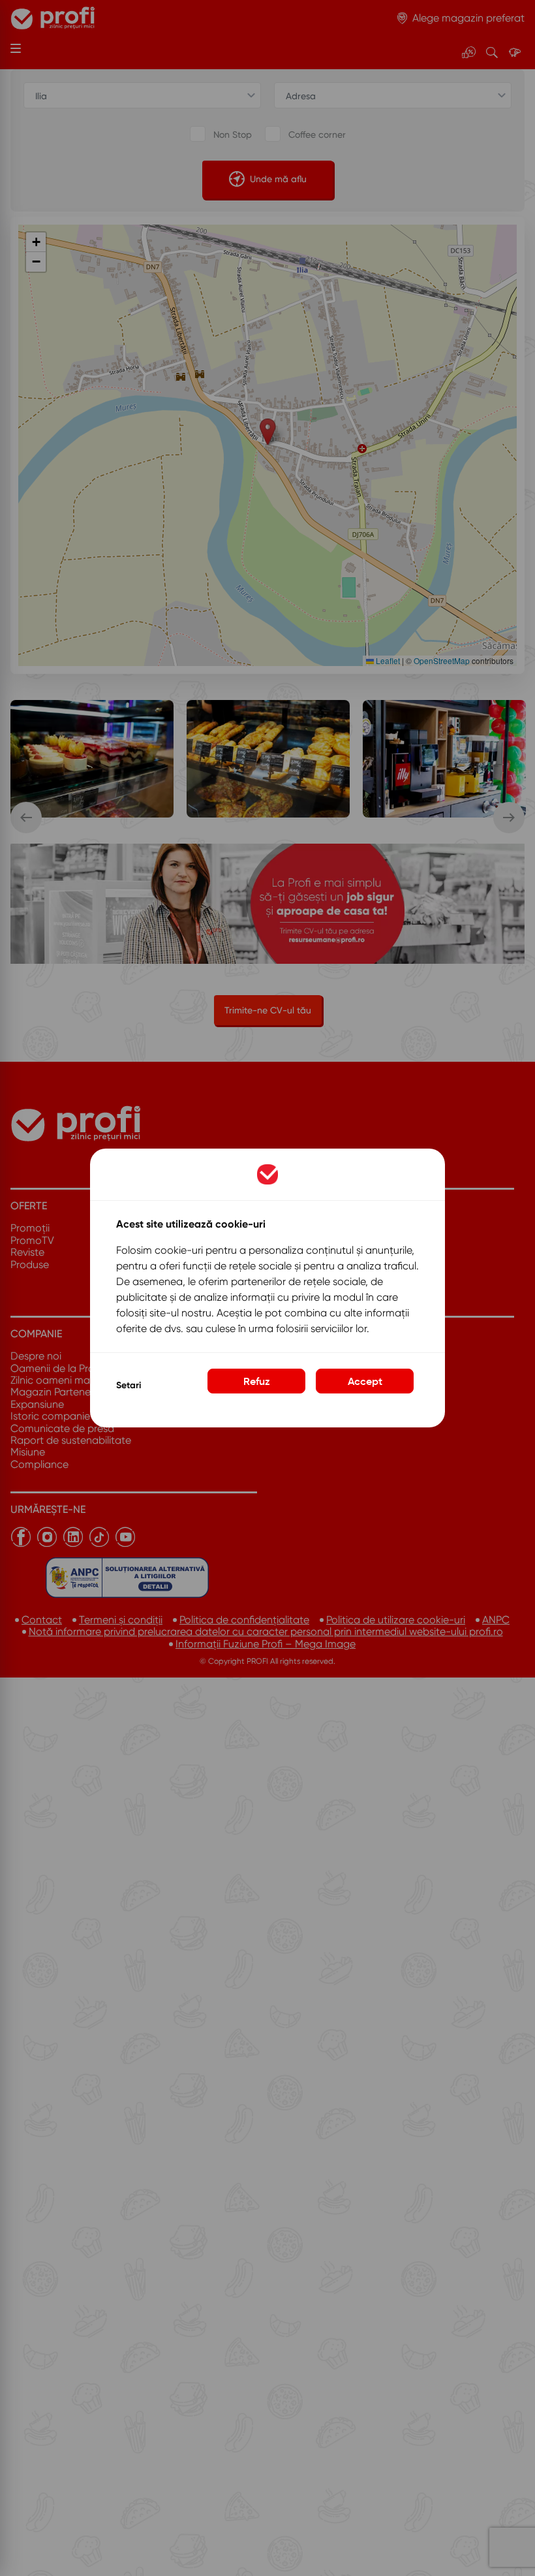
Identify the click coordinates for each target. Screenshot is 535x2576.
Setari (129, 1385)
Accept (365, 1381)
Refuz (257, 1381)
